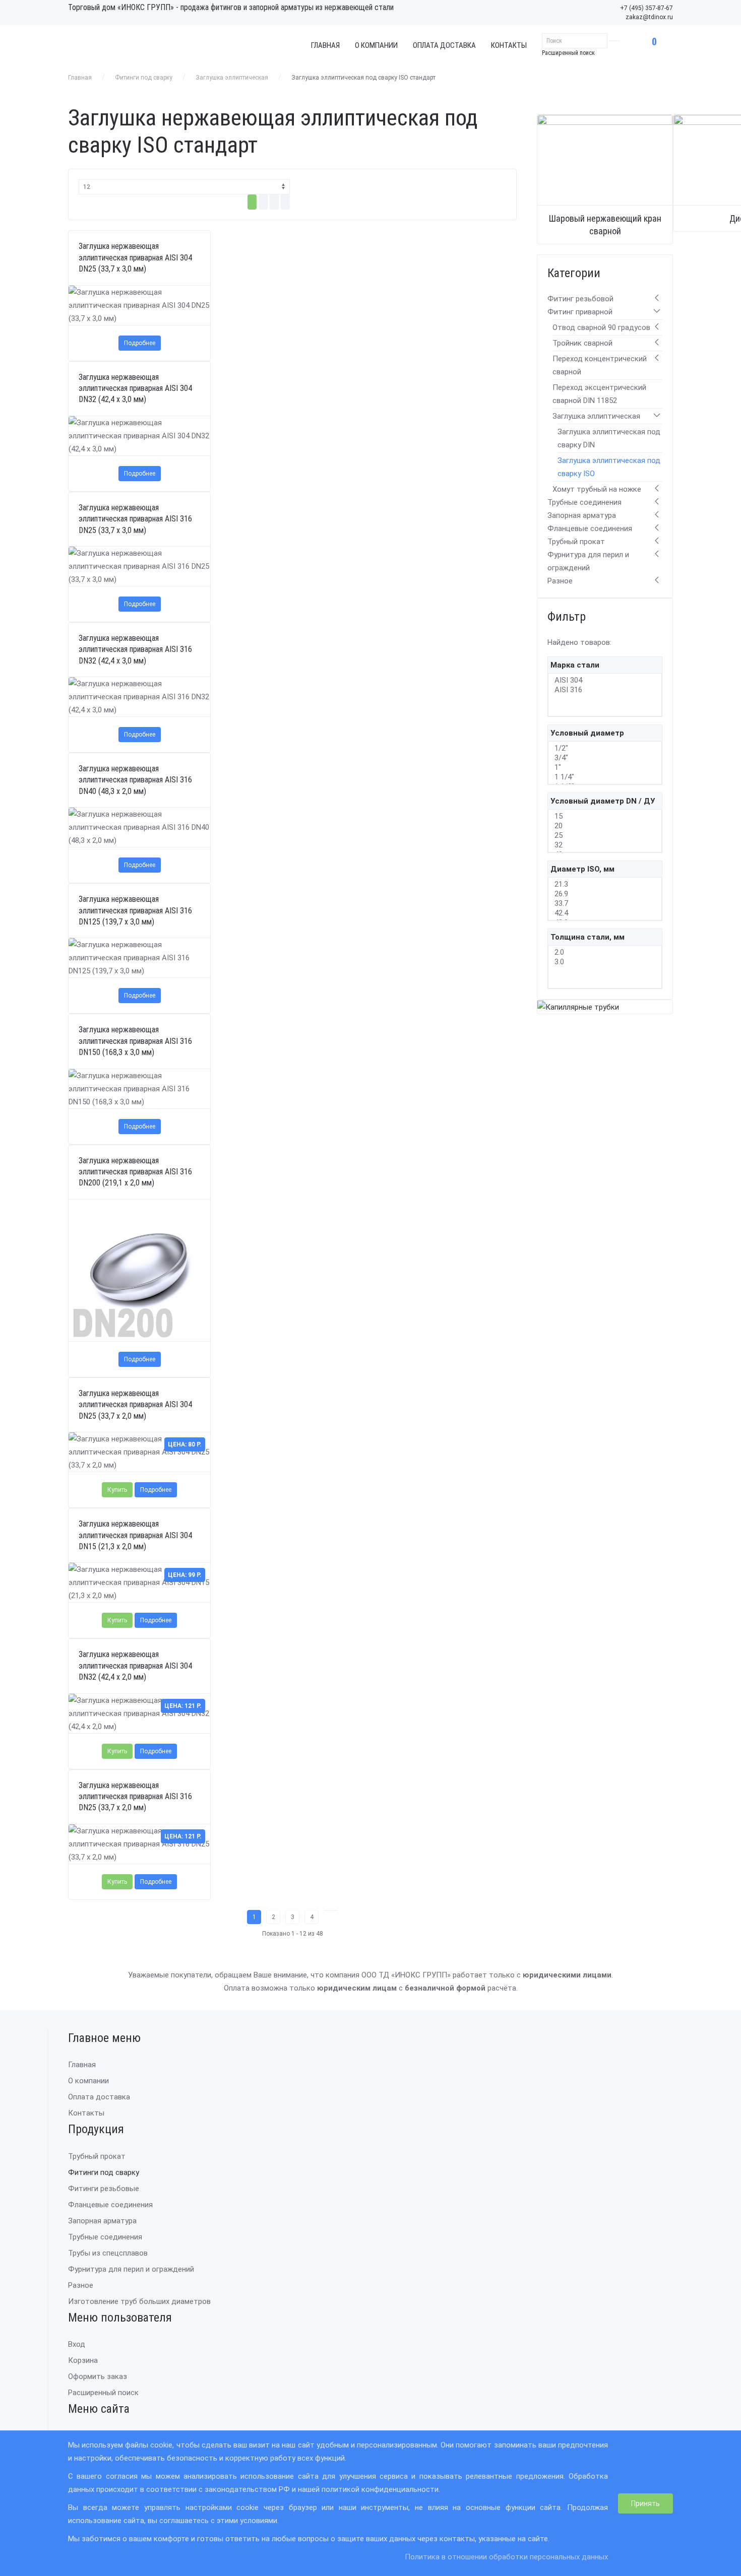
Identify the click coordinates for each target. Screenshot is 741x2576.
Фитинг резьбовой (580, 299)
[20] (605, 826)
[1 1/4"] (605, 777)
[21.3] (605, 884)
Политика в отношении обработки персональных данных (506, 2557)
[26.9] (605, 894)
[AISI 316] (605, 690)
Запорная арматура (582, 515)
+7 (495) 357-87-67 (646, 8)
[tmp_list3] (285, 202)
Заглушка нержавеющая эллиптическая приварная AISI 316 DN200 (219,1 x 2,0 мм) (135, 1172)
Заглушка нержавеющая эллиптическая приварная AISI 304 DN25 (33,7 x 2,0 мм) (135, 1405)
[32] (605, 845)
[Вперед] (331, 1910)
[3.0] (605, 962)
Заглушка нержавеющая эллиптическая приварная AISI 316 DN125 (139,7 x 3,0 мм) (135, 910)
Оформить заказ (98, 2376)
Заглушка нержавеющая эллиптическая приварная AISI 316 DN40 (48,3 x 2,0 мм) (135, 780)
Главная (325, 45)
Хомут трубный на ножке (597, 489)
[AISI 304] (605, 680)
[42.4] (605, 913)
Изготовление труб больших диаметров (139, 2301)
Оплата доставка (444, 45)
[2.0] (605, 952)
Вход (77, 2344)
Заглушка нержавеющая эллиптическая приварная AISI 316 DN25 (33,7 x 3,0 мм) (135, 519)
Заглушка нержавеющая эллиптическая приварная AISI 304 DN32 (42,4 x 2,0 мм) (135, 1666)
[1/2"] (605, 748)
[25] (605, 836)
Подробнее (140, 343)
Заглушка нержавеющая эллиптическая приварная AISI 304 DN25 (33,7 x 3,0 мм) (135, 257)
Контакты (509, 45)
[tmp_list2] (274, 202)
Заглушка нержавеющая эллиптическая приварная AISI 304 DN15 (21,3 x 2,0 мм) (135, 1535)
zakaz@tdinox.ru (649, 17)
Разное (560, 581)
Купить (117, 1490)
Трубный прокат (576, 542)
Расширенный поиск (568, 53)
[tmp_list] (263, 202)
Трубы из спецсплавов (108, 2253)
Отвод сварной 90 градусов (601, 327)
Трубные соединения (584, 502)
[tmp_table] (252, 202)
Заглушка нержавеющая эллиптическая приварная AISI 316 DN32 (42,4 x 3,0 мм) (135, 649)
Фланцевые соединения (590, 529)
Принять (645, 2503)
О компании (376, 45)
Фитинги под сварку (144, 78)
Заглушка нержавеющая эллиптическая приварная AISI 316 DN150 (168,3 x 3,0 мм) (135, 1041)
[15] (605, 816)
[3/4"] (605, 758)
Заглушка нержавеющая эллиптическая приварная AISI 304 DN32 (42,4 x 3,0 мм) (135, 388)
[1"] (605, 768)
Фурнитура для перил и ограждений (131, 2269)
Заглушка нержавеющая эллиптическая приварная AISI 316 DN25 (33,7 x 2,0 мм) (135, 1797)
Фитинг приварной (580, 312)
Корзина (83, 2360)
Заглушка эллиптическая (232, 78)
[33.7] (605, 904)
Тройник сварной (582, 343)
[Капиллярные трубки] (578, 1007)
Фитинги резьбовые (104, 2189)
